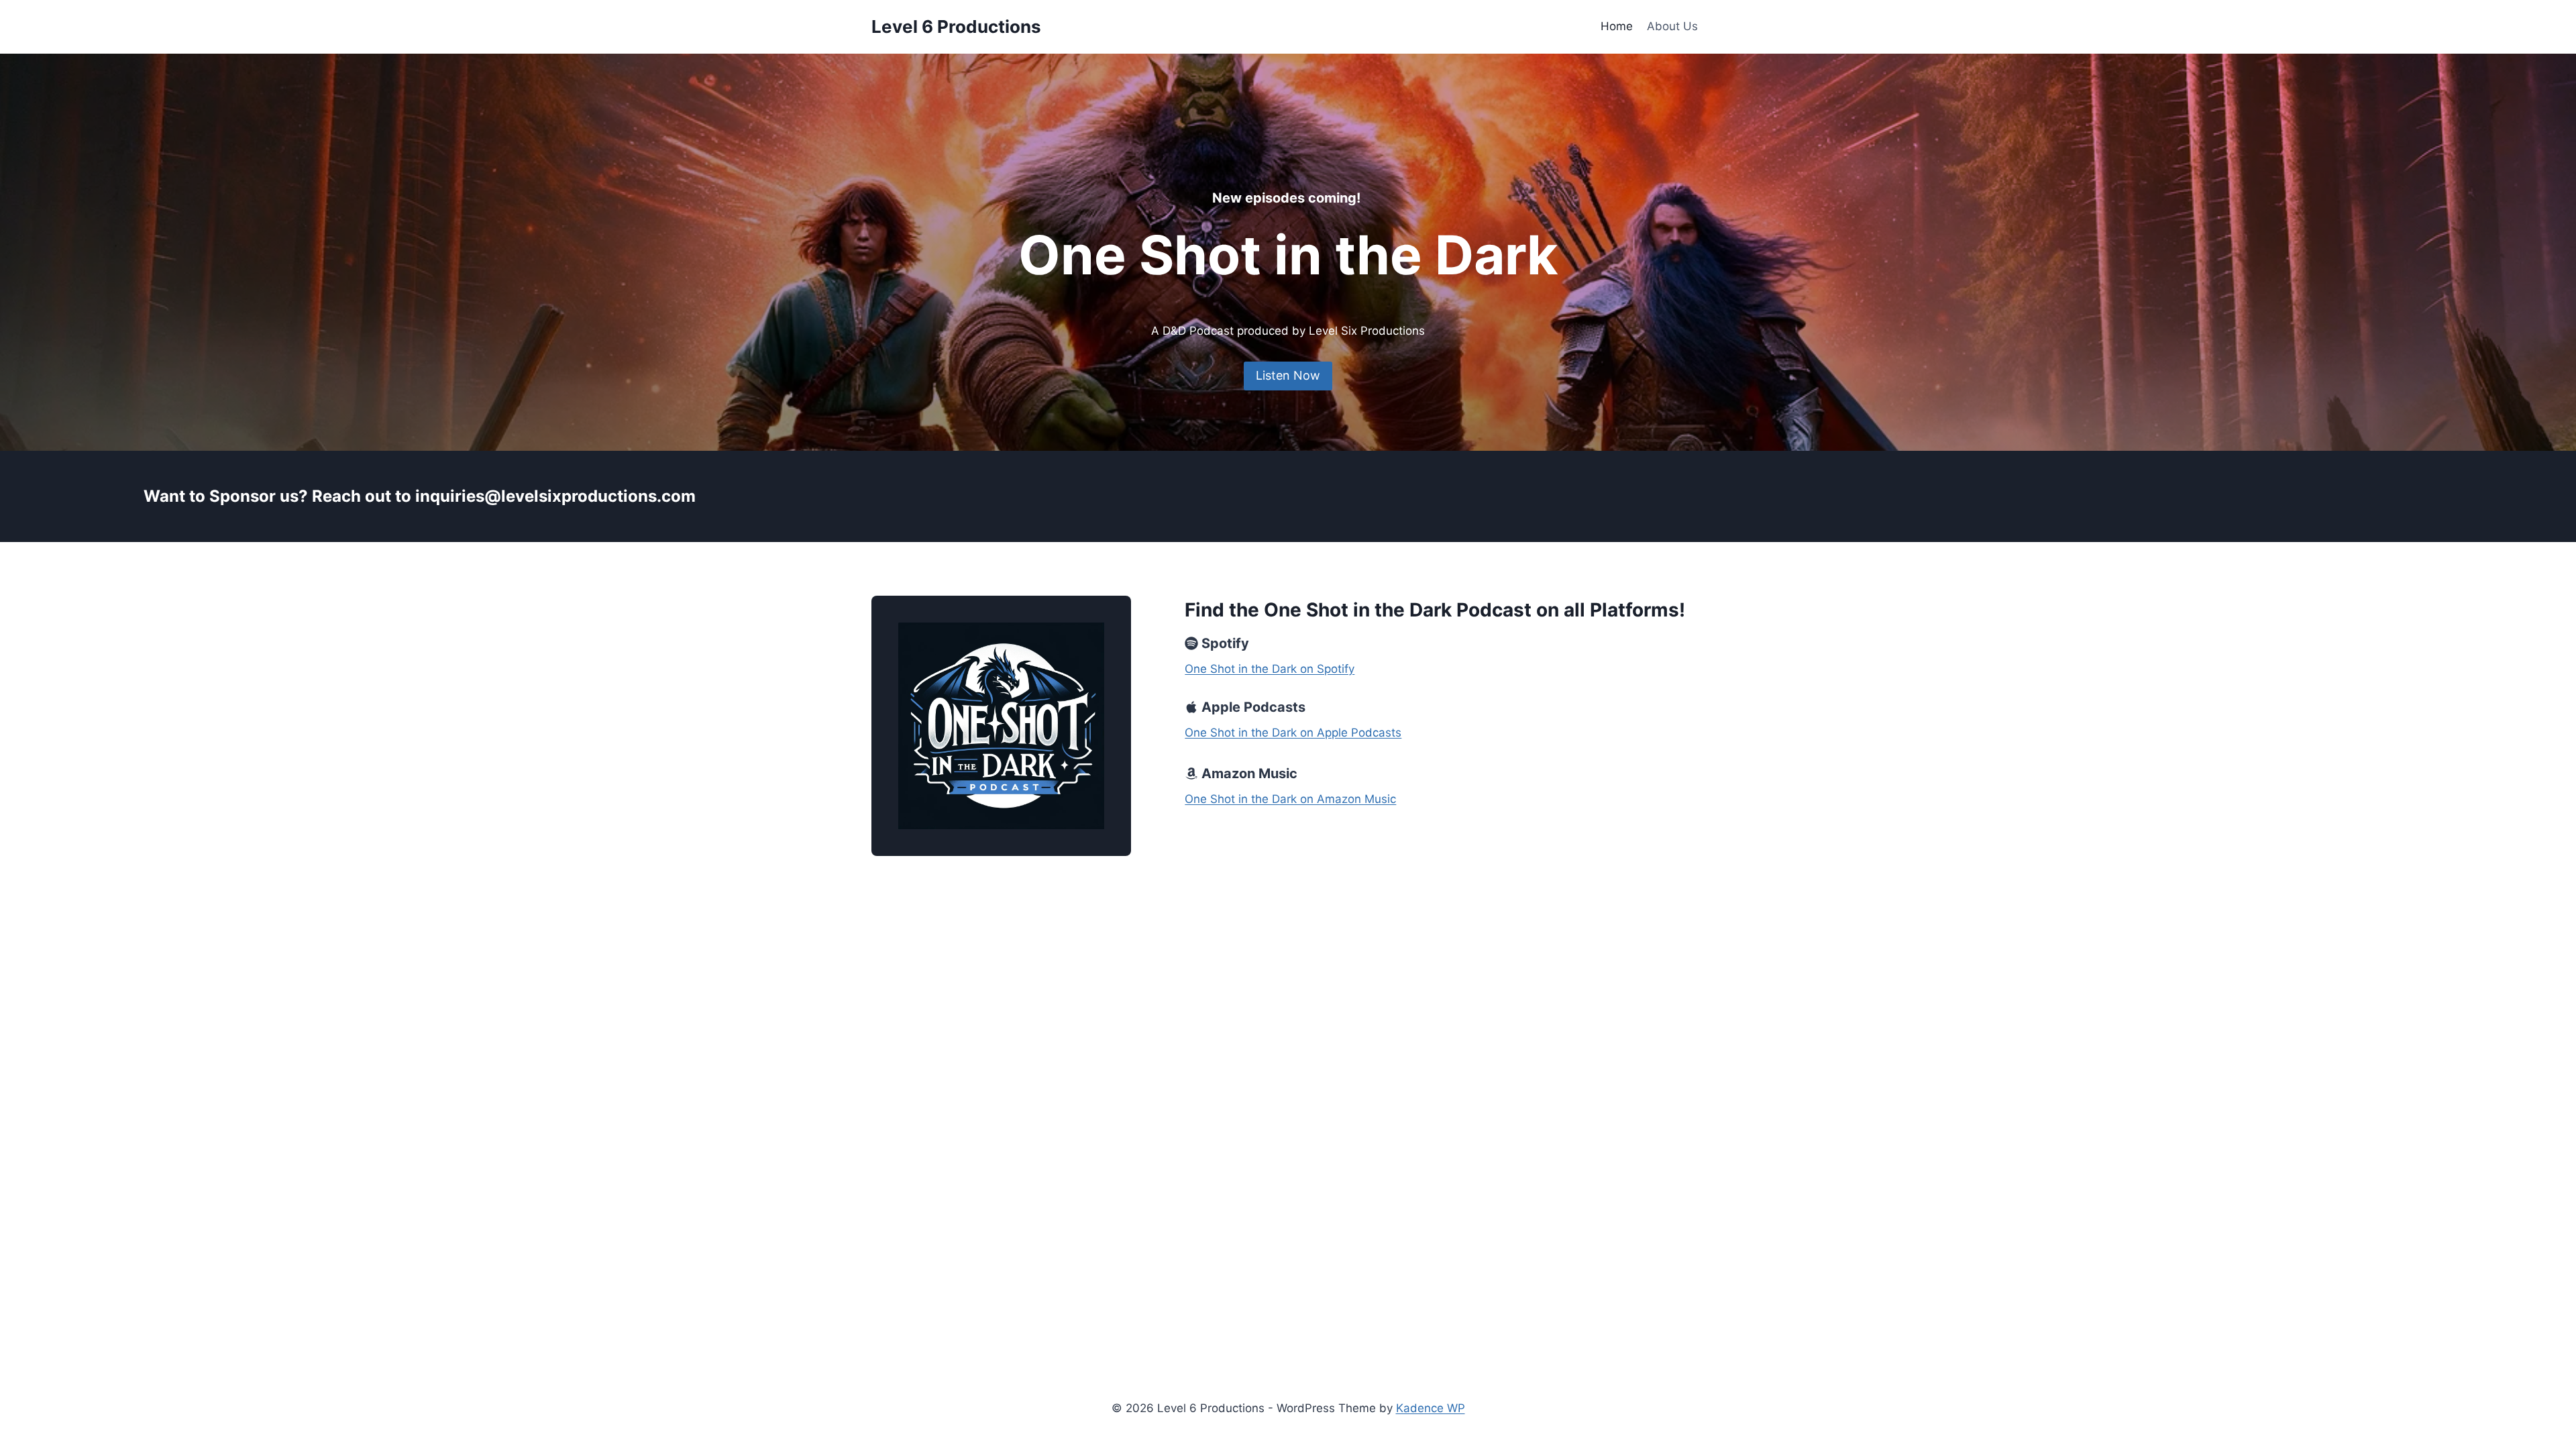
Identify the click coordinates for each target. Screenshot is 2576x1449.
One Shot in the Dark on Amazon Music (1290, 799)
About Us (1672, 26)
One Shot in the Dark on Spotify (1270, 669)
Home (1617, 26)
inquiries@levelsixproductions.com (555, 496)
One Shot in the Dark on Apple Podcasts (1293, 733)
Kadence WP (1431, 1408)
